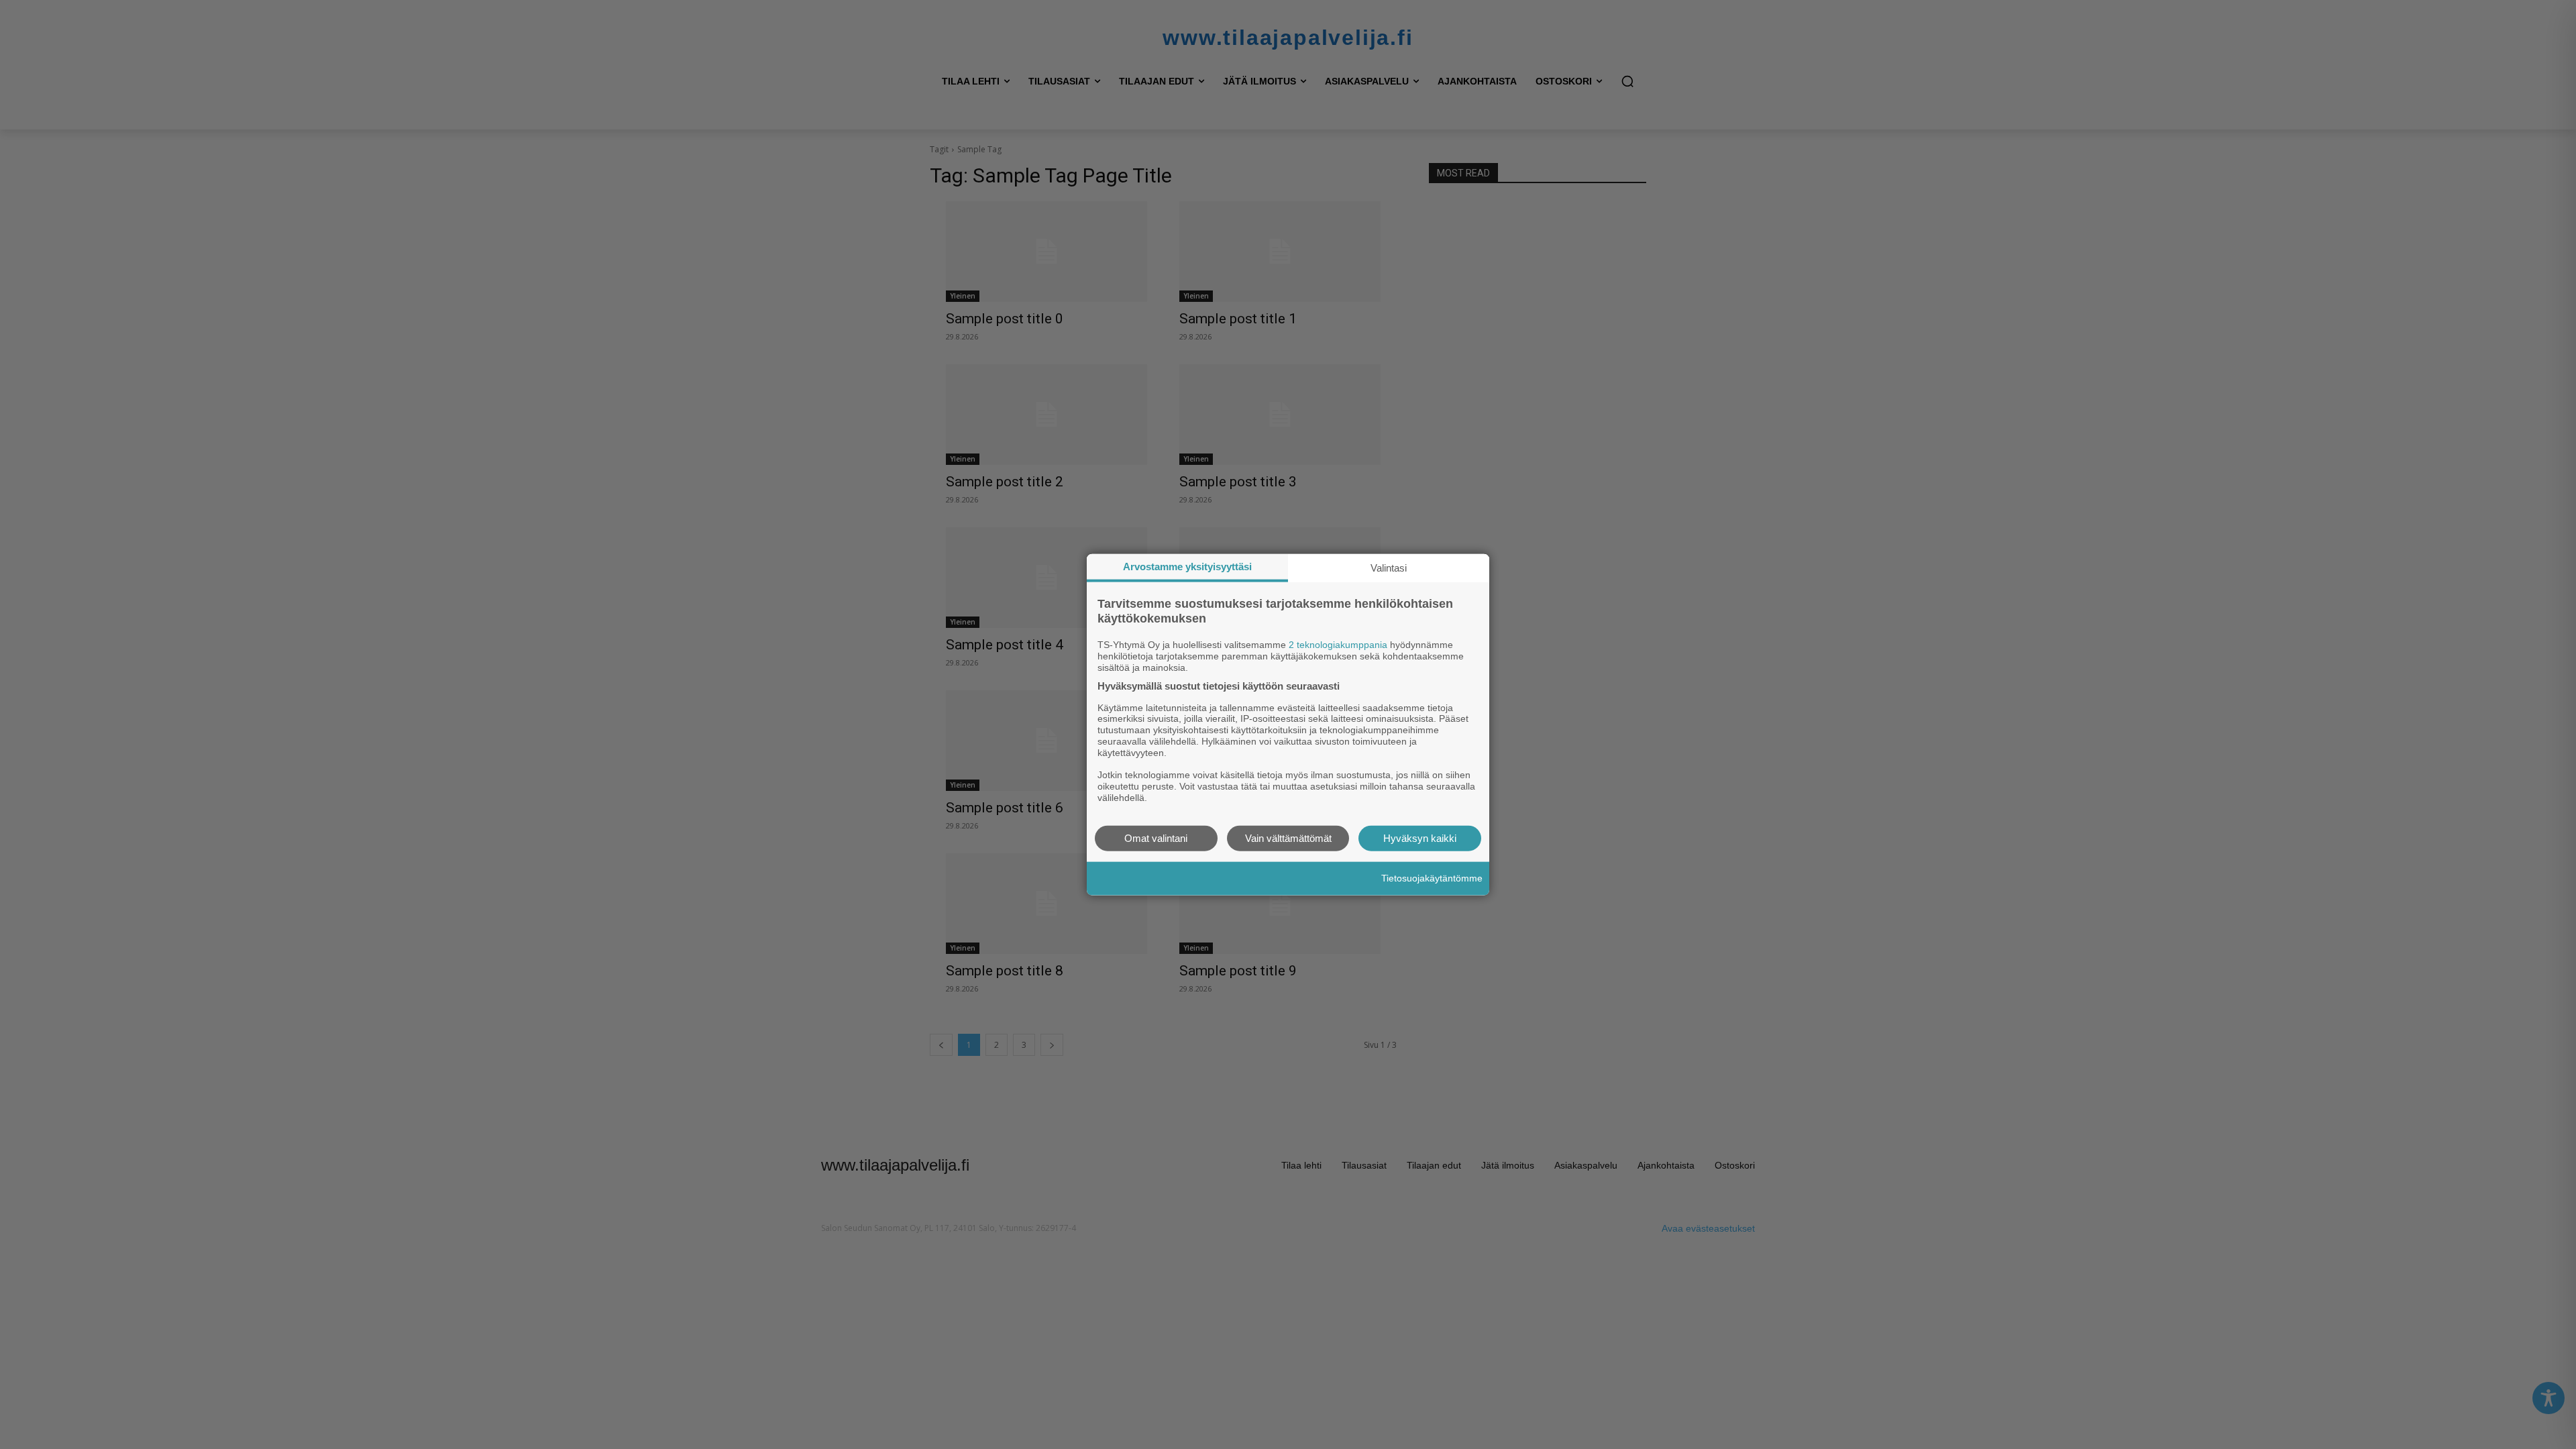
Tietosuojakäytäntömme (1432, 878)
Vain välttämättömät (1288, 838)
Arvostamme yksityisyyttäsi (1187, 567)
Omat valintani (1156, 838)
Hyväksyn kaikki (1420, 838)
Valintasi (1389, 568)
